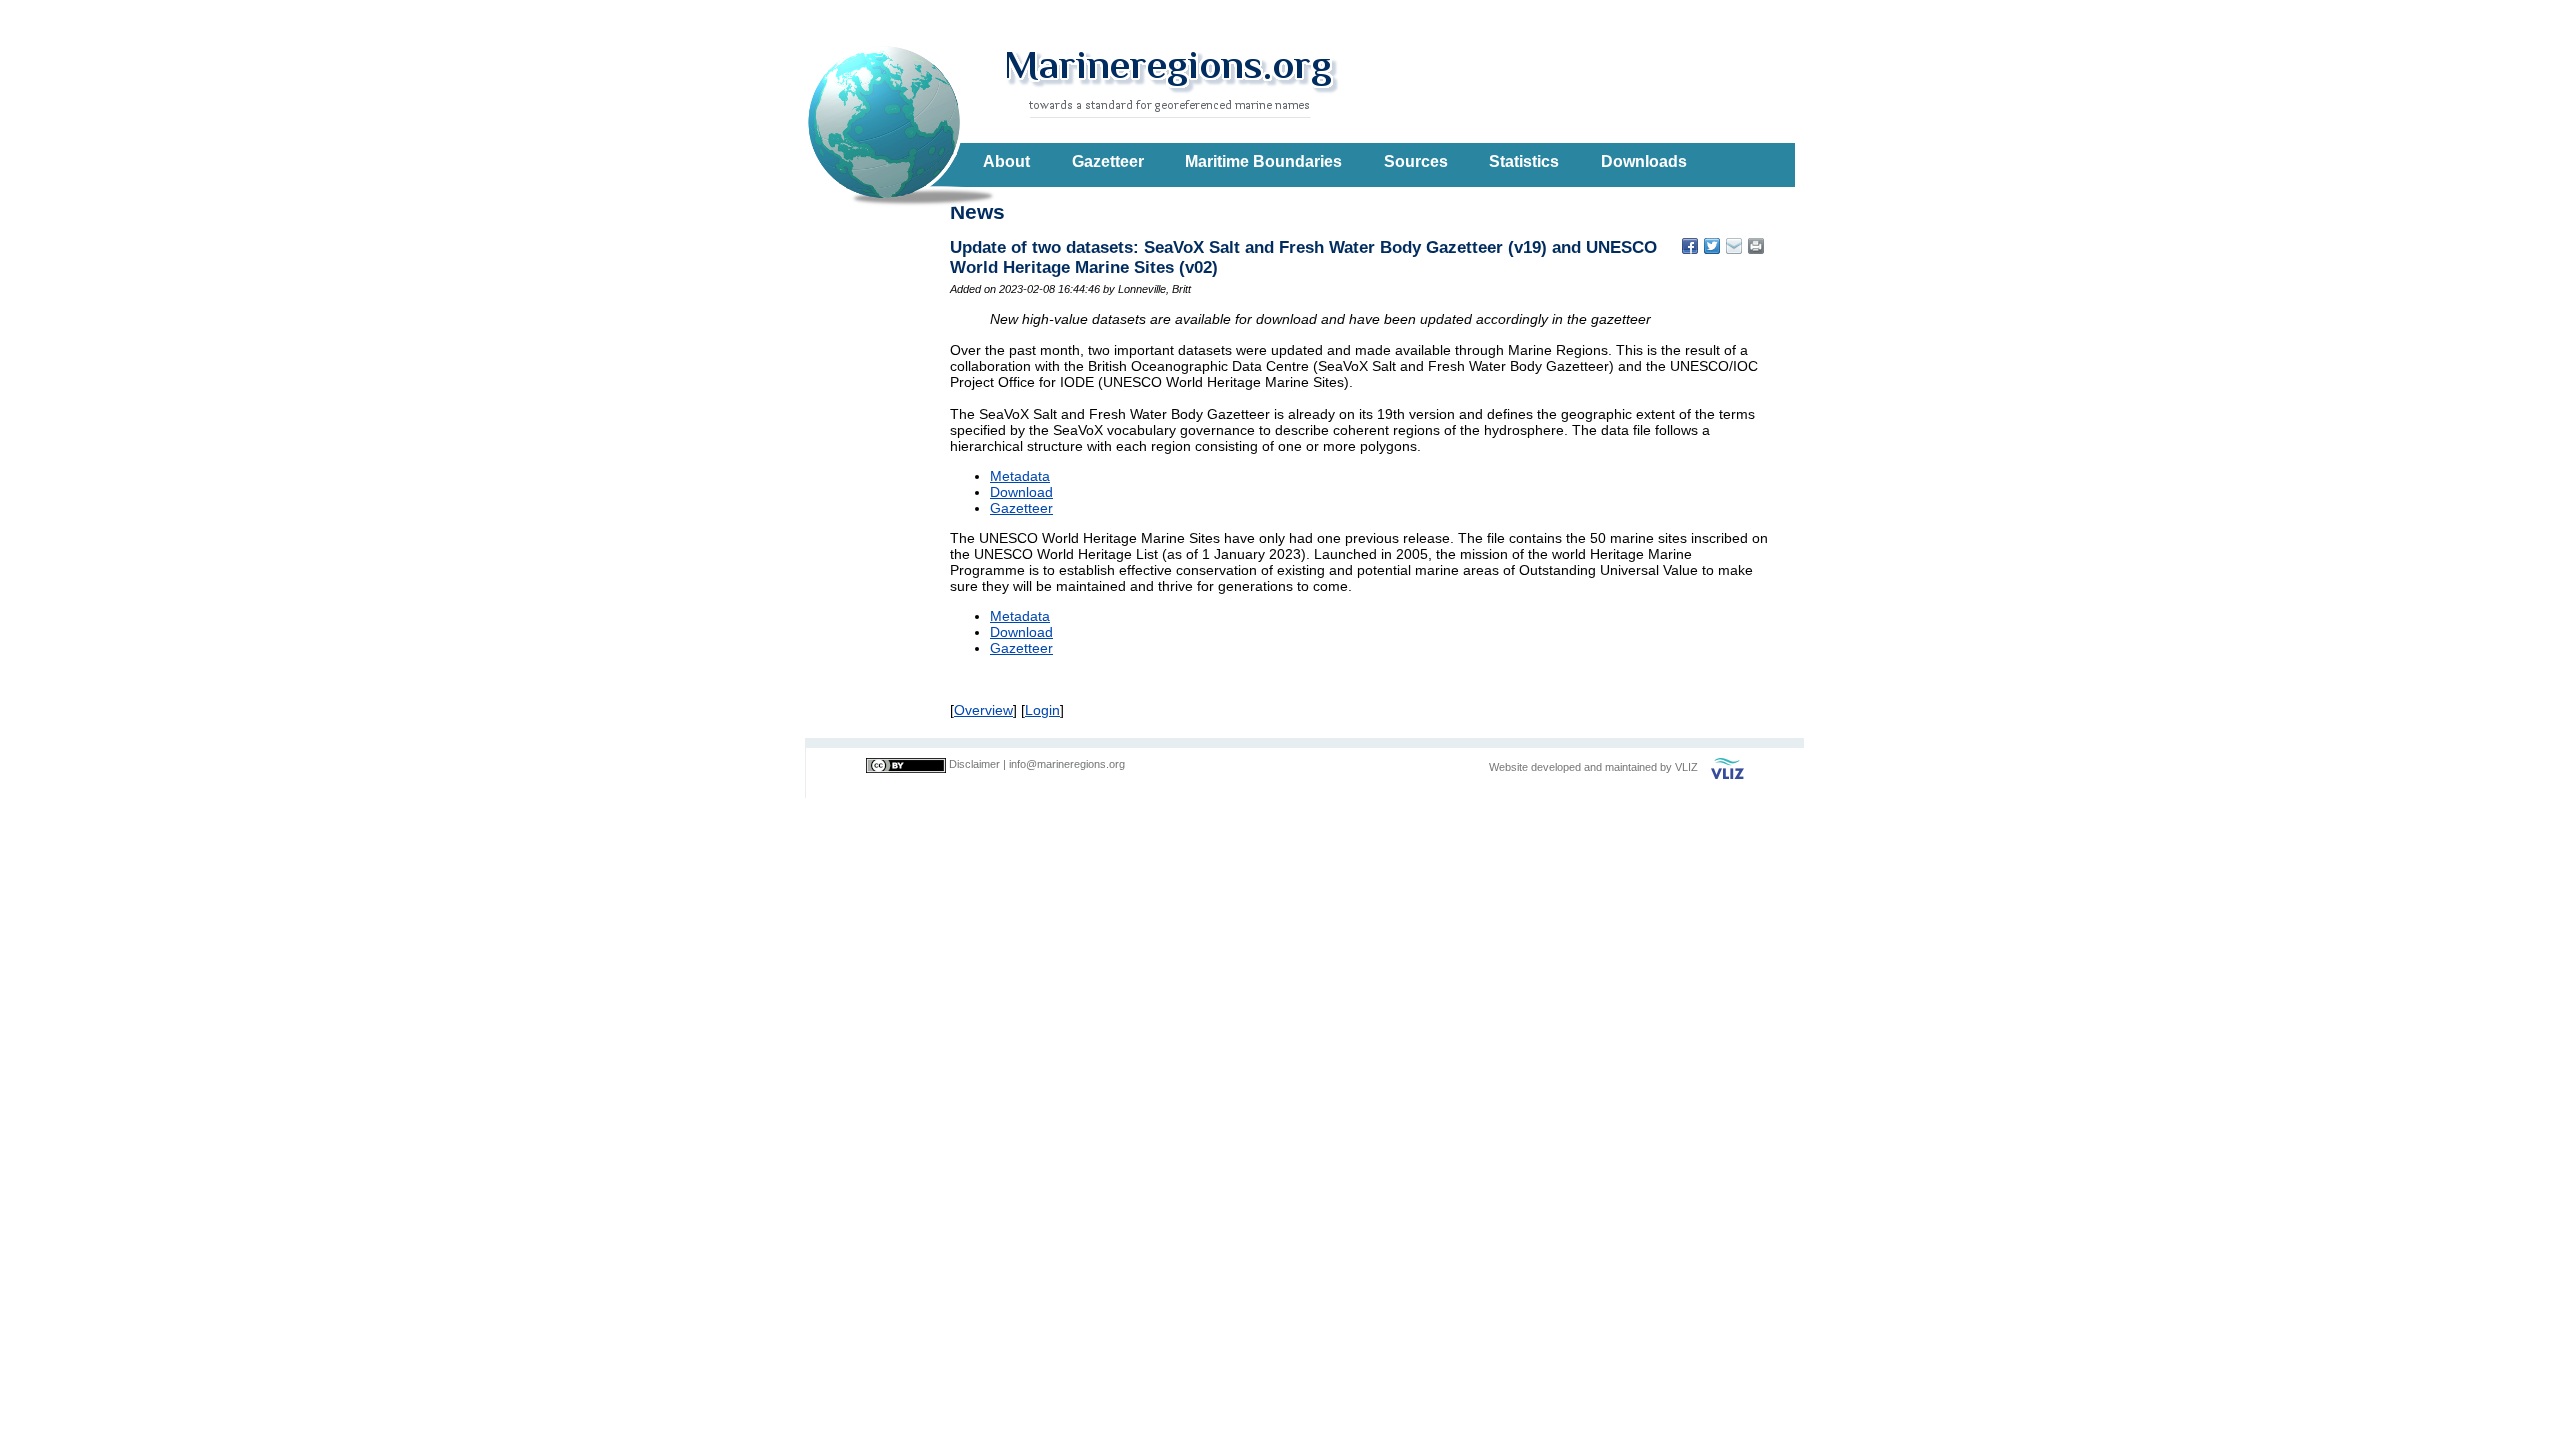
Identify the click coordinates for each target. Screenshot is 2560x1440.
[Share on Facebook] (1690, 246)
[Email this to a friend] (1756, 246)
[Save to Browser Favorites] (1734, 246)
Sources (1416, 161)
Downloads (1644, 161)
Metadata (1020, 476)
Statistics (1524, 161)
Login (1042, 710)
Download (1021, 492)
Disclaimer (974, 764)
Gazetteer (1108, 161)
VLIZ (1686, 767)
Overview (983, 710)
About (1006, 161)
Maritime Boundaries (1263, 161)
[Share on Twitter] (1712, 246)
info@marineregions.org (1067, 764)
